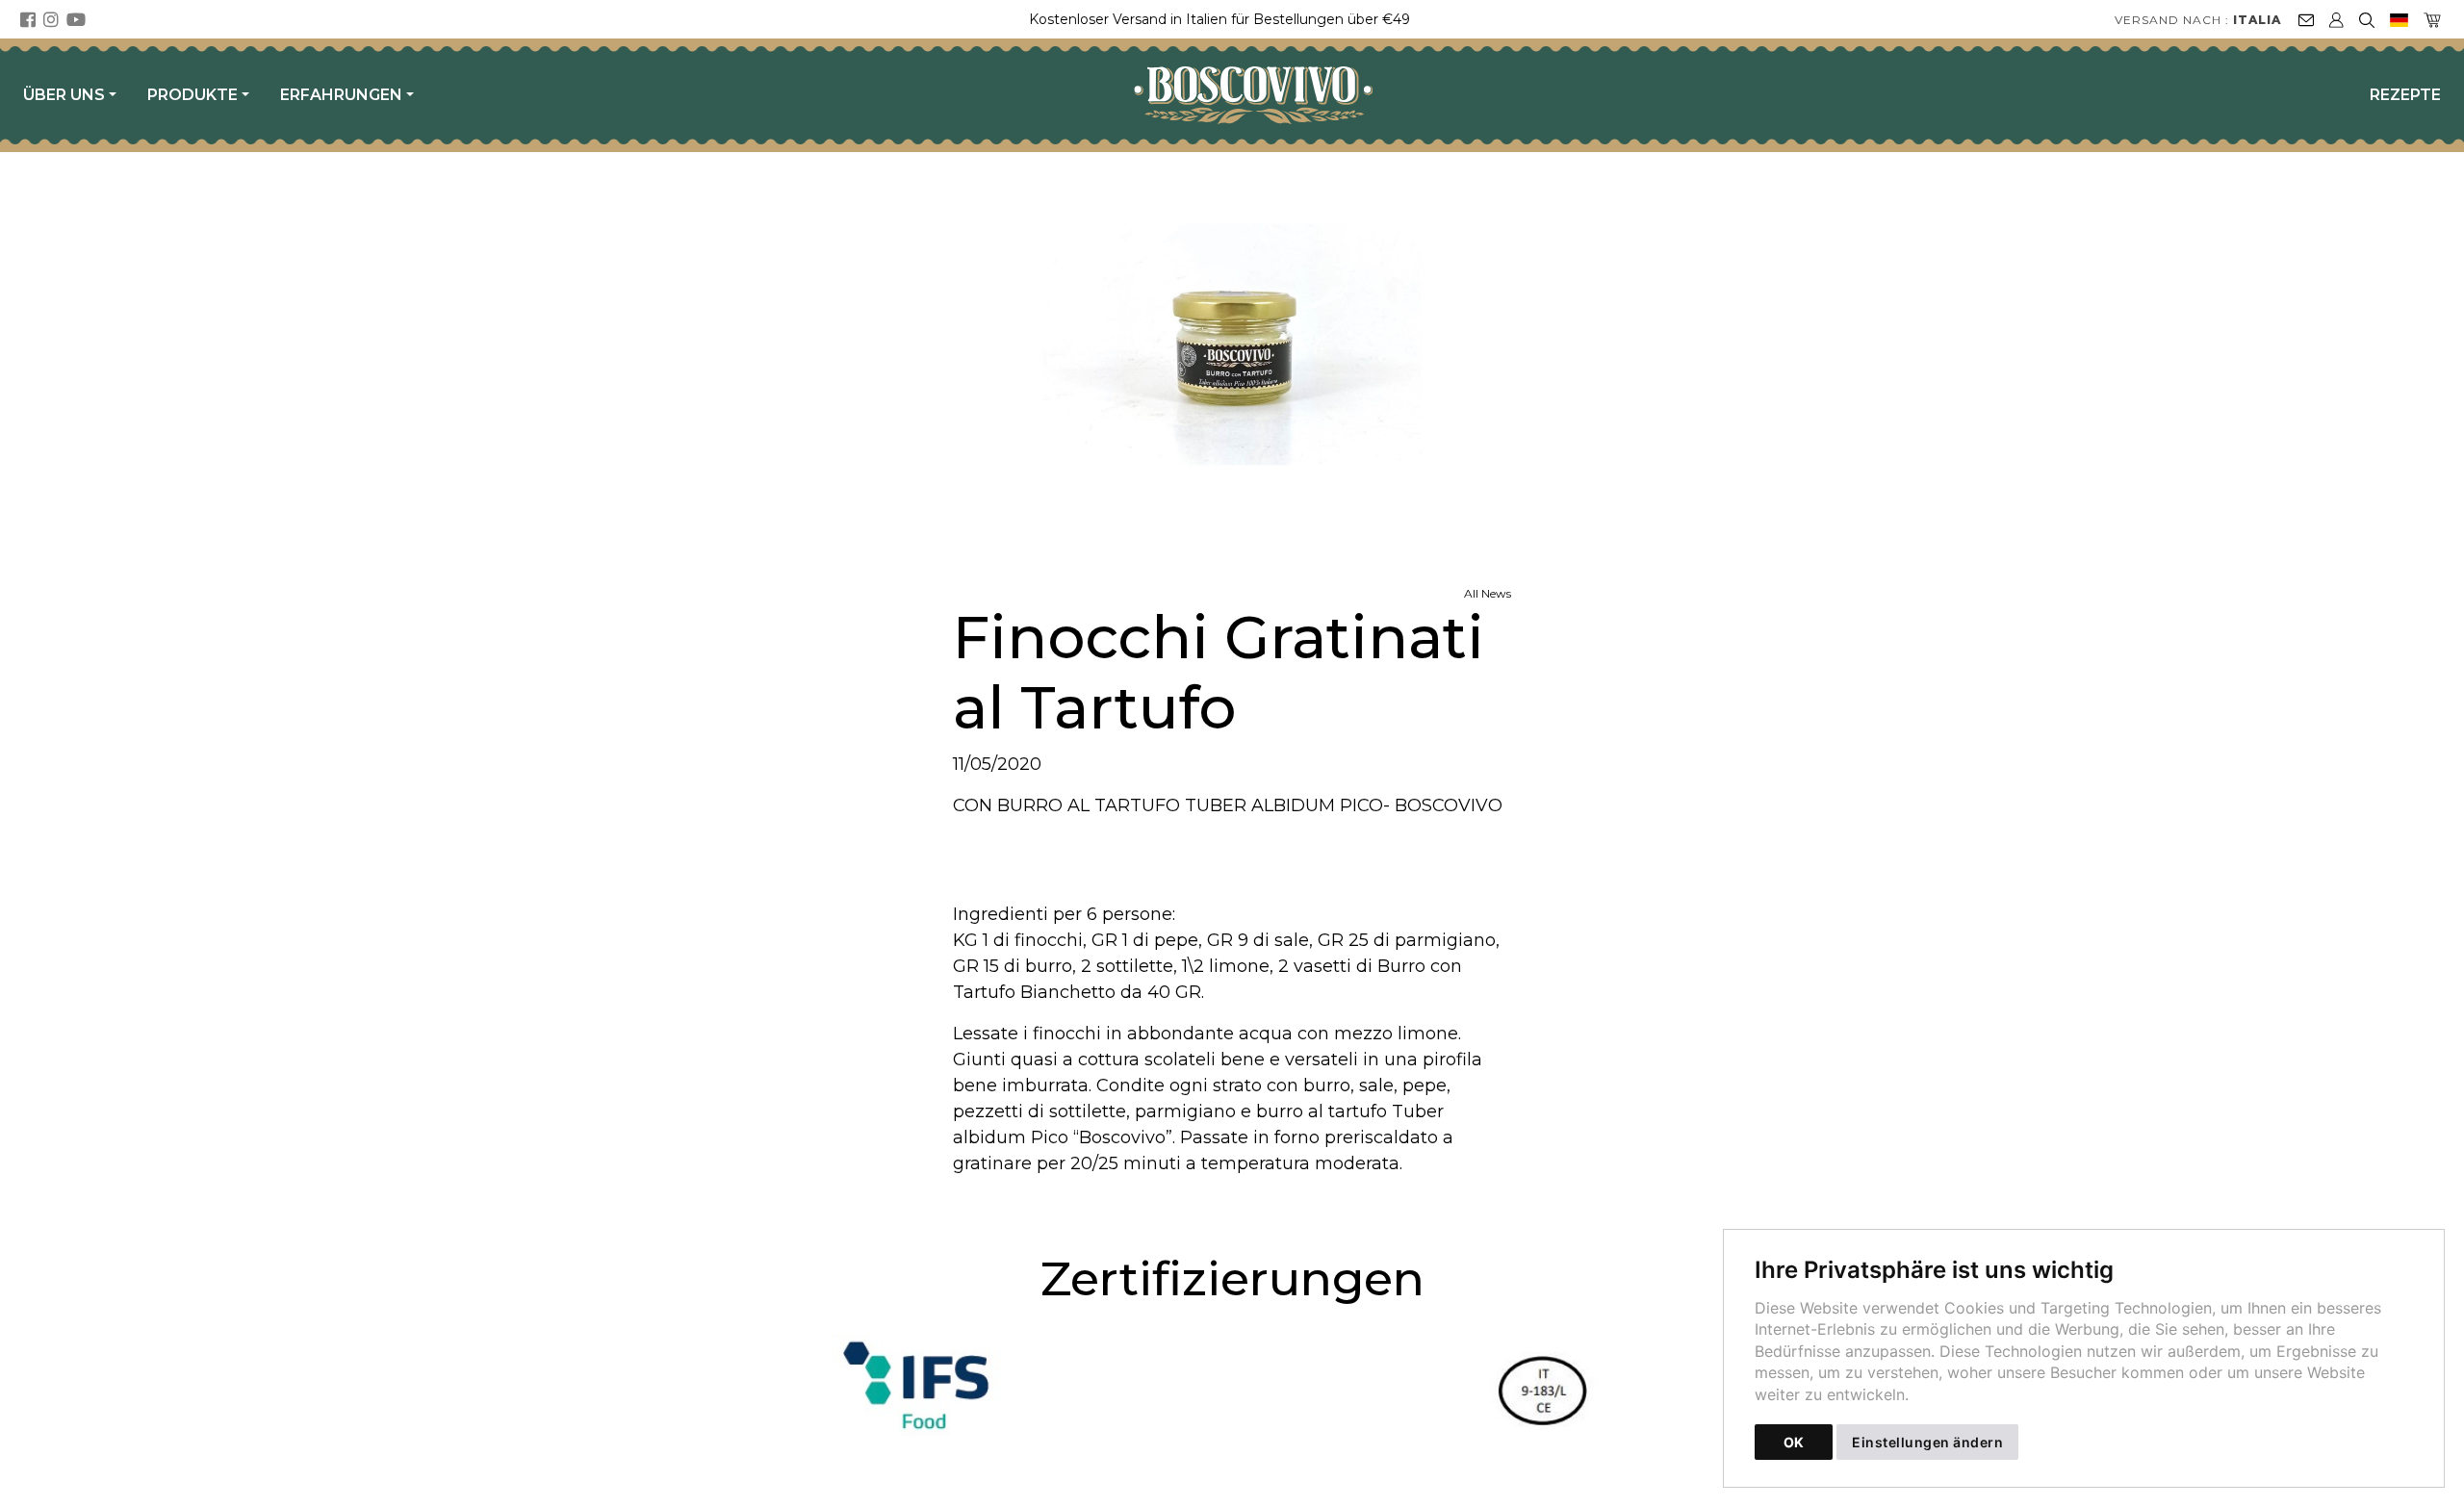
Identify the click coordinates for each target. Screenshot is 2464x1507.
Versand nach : (2198, 20)
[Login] (2336, 19)
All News (1488, 593)
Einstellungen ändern (1927, 1442)
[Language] (2399, 19)
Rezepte (2405, 95)
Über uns (64, 95)
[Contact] (2306, 19)
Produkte (192, 95)
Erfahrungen (341, 95)
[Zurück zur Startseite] (1263, 95)
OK (1794, 1442)
